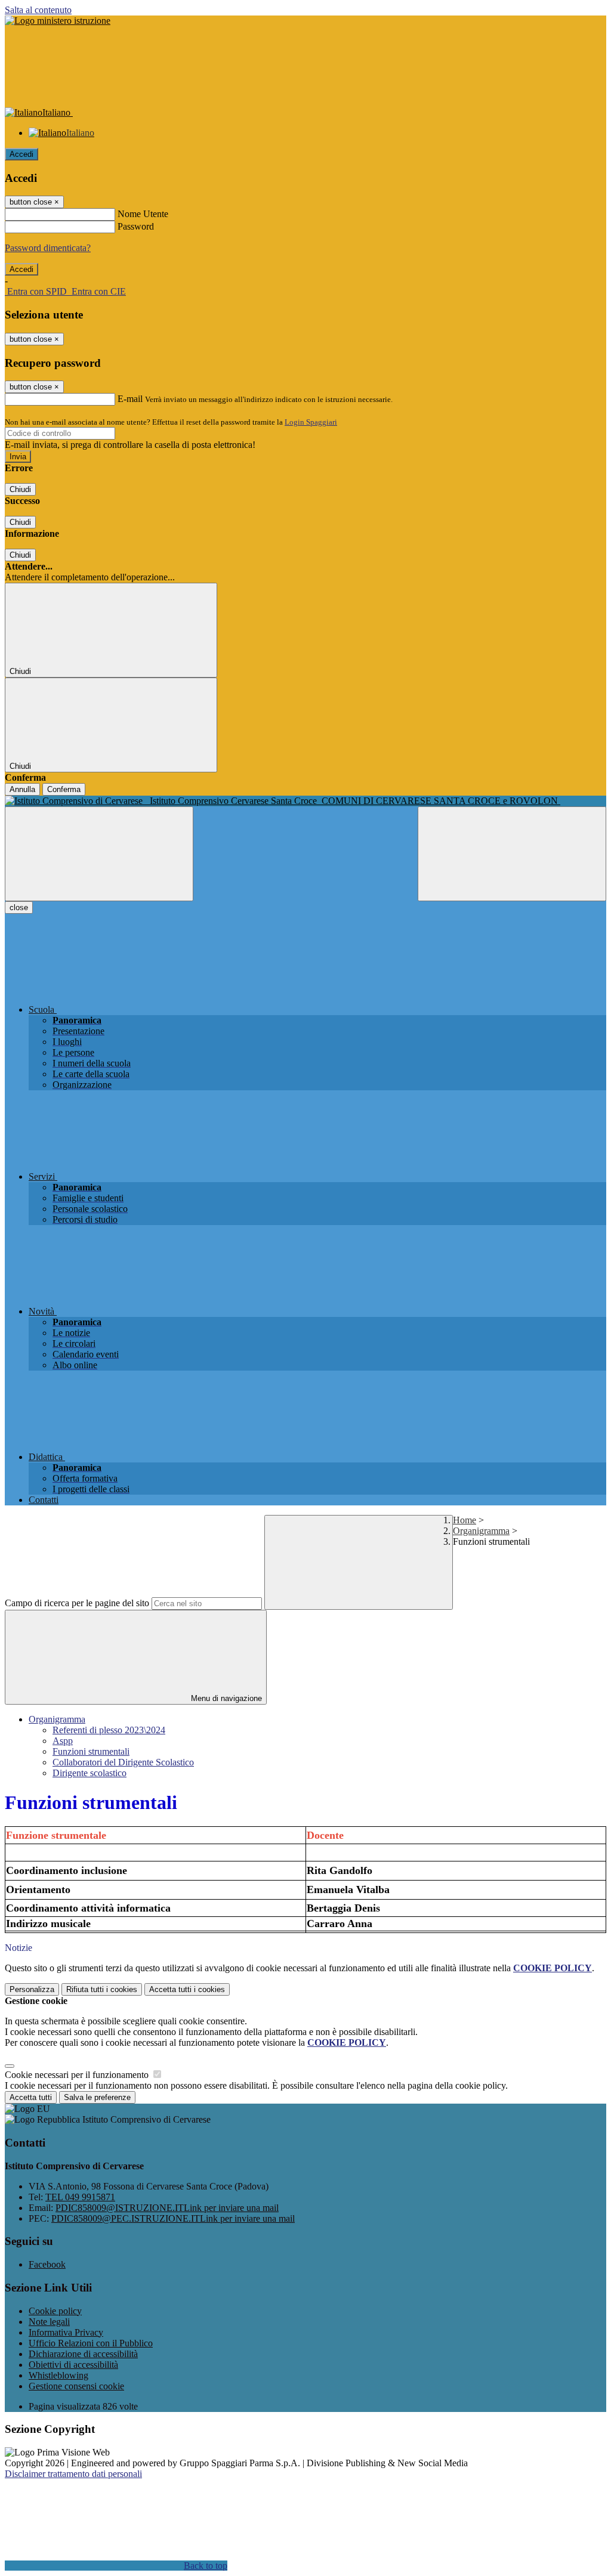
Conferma (64, 789)
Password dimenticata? (48, 248)
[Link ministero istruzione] (58, 21)
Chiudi (20, 489)
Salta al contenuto (38, 10)
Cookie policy (55, 2311)
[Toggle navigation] (99, 854)
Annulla (22, 789)
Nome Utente (143, 214)
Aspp (63, 1741)
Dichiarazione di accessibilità (83, 2354)
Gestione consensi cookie (76, 2386)
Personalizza (32, 1989)
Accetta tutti (187, 1989)
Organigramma (481, 1531)
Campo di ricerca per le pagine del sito (77, 1603)
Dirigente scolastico (90, 1773)
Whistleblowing (58, 2375)
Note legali (49, 2322)
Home (465, 1520)
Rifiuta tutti (102, 1989)
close (19, 907)
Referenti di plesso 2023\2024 (109, 1730)
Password (136, 226)
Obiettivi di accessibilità (73, 2365)
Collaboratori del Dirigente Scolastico (123, 1762)
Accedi (21, 154)
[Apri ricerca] (512, 854)
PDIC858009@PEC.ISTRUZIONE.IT (173, 2218)
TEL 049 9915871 (80, 2197)
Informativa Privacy (66, 2332)
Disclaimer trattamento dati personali (73, 2474)
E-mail (130, 399)
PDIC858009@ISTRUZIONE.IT (167, 2208)
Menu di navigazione (225, 1698)
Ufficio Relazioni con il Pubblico (91, 2343)
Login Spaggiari (311, 422)
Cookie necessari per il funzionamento (78, 2075)
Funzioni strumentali (91, 1751)
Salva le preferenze (97, 2097)
